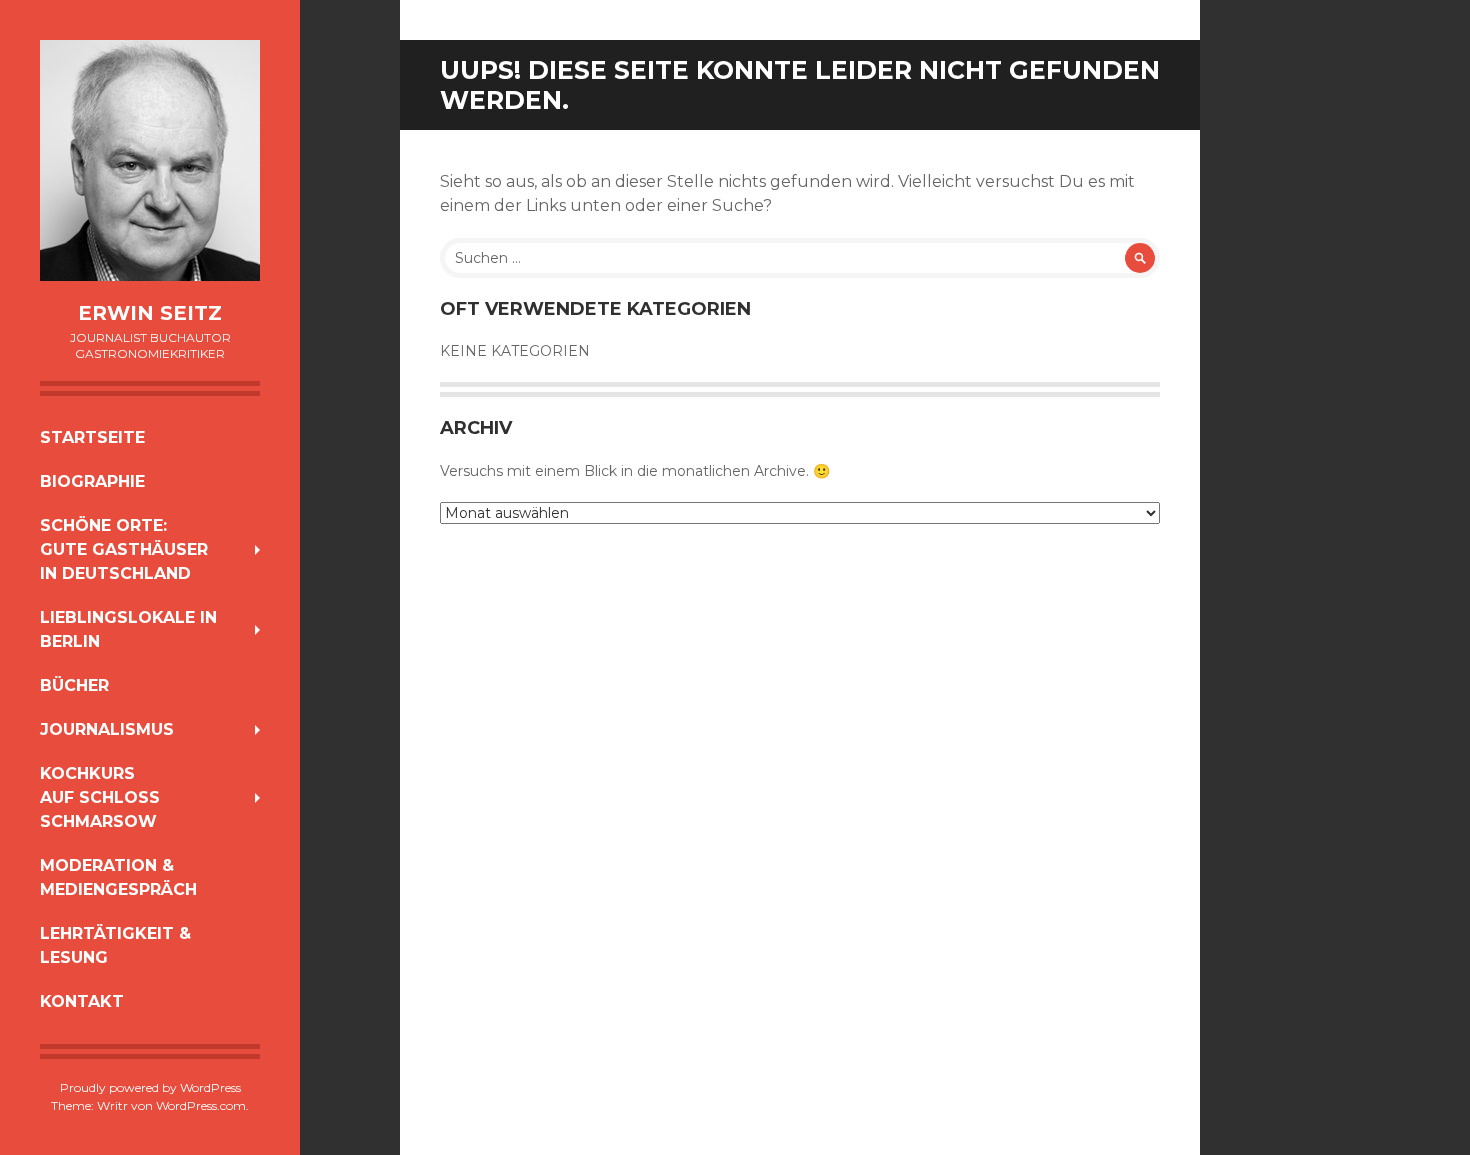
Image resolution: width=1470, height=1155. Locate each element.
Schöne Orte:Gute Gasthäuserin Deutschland (124, 549)
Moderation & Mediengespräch (118, 877)
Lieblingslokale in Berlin (128, 629)
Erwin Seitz (150, 313)
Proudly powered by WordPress (150, 1087)
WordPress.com (201, 1105)
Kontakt (82, 1001)
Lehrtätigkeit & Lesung (115, 945)
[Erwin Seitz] (150, 160)
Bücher (74, 685)
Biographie (92, 481)
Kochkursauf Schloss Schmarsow (100, 797)
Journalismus (107, 729)
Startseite (92, 437)
